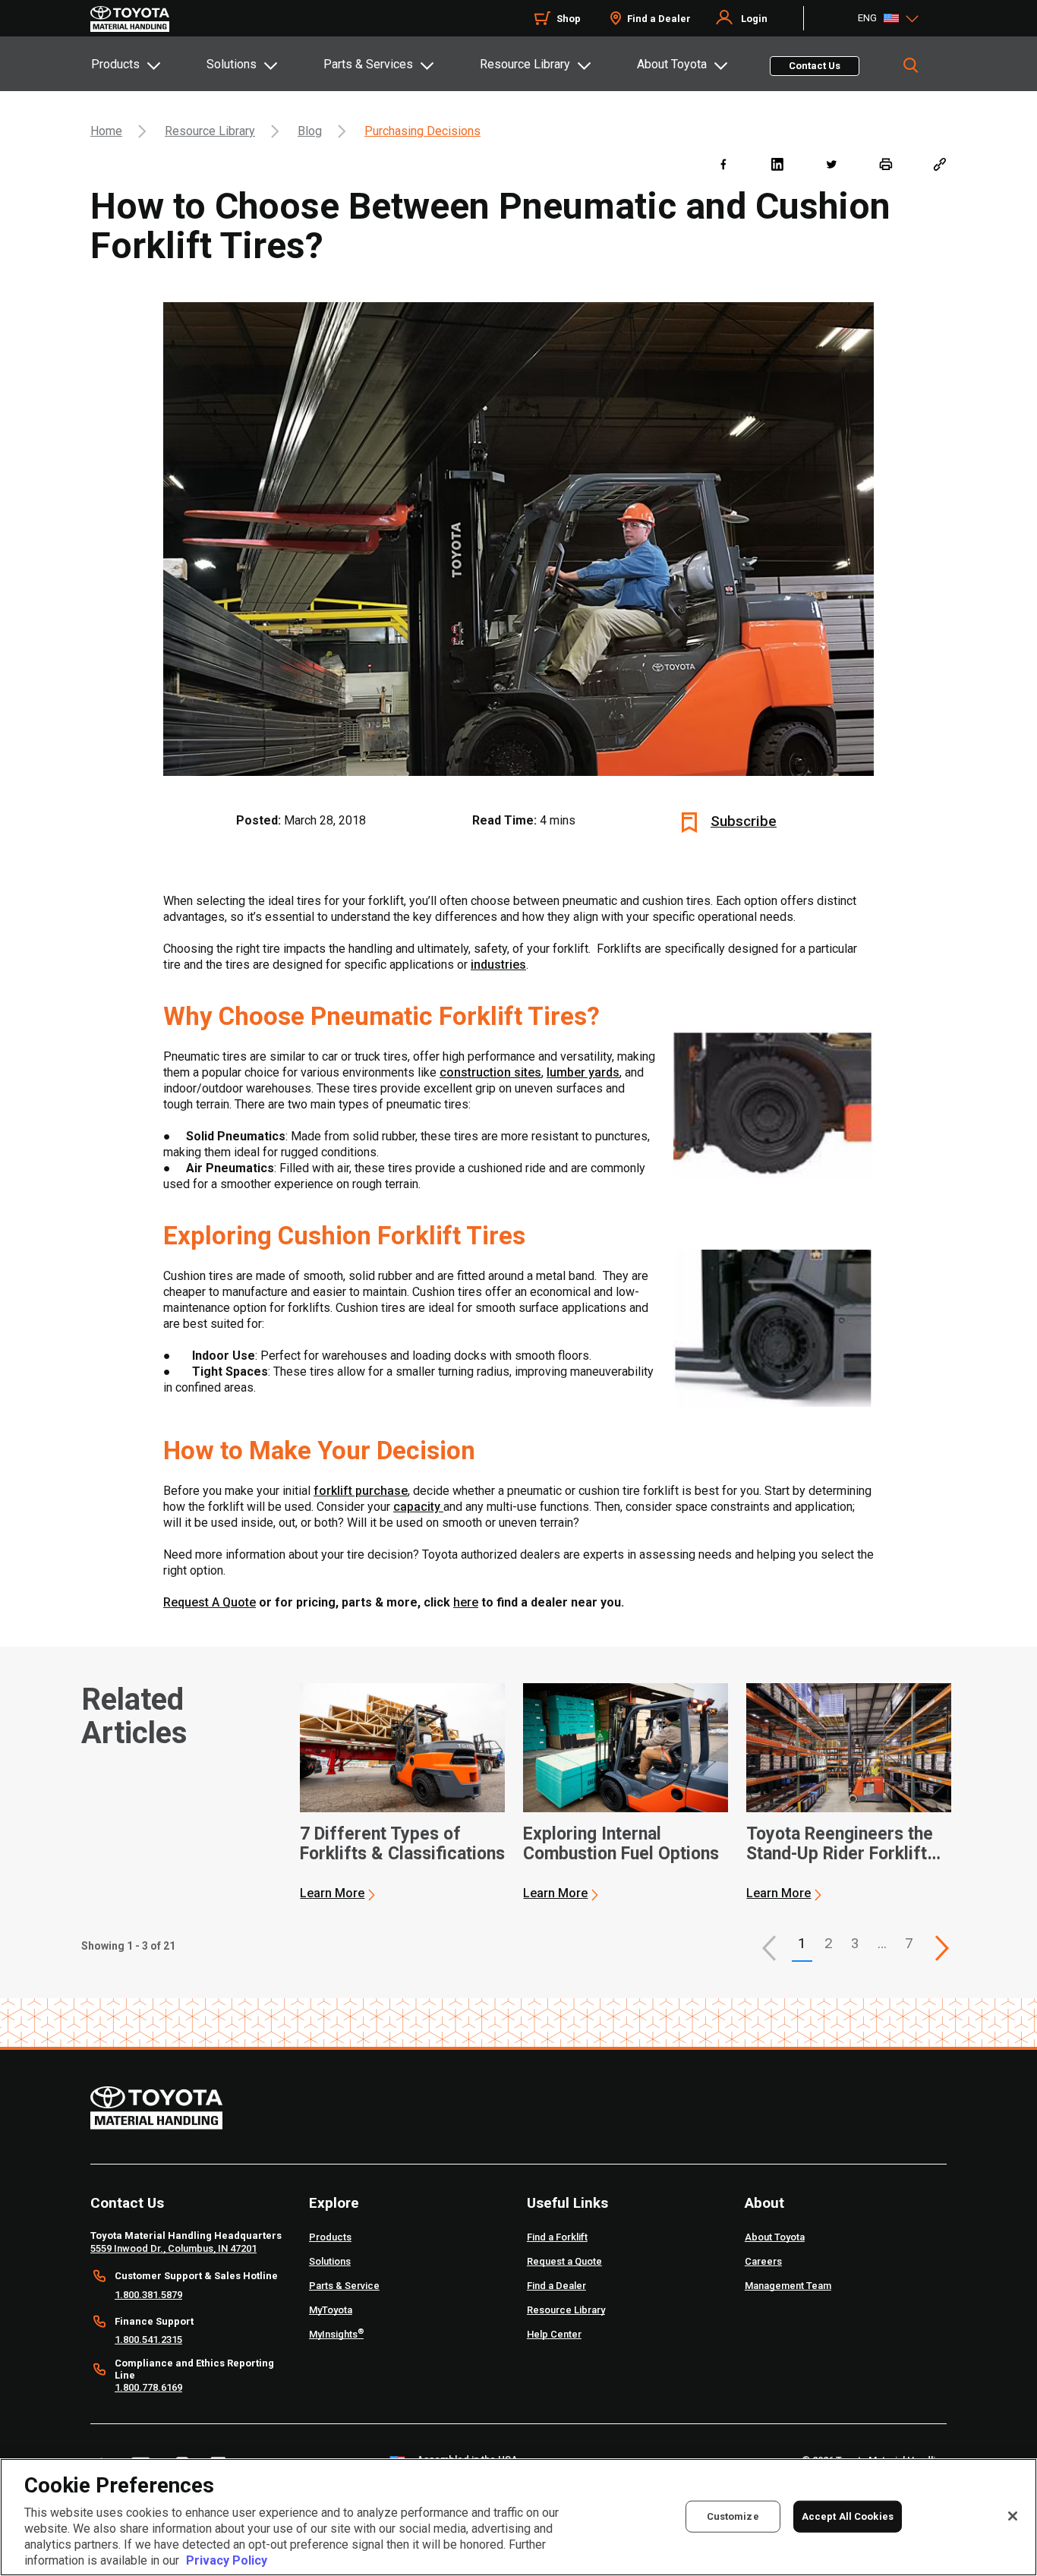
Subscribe (744, 821)
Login (754, 19)
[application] (402, 1792)
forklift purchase (361, 1491)
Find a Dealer (659, 19)
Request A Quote (210, 1602)
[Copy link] (939, 164)
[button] (769, 1948)
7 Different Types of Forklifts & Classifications (402, 1844)
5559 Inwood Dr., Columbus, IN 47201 (173, 2248)
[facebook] (723, 164)
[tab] (148, 64)
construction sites (490, 1072)
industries (498, 965)
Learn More (332, 1893)
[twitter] (831, 164)
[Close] (1013, 2516)
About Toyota (672, 64)
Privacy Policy (227, 2560)
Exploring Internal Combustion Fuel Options (621, 1844)
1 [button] (802, 1943)
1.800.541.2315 (148, 2340)
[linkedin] (777, 164)
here (466, 1602)
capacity (418, 1507)
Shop (569, 19)
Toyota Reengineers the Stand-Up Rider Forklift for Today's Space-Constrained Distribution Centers (841, 1844)
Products (115, 64)
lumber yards (583, 1072)
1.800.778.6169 (148, 2387)
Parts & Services (368, 64)
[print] (886, 164)
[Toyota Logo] (130, 19)
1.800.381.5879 (148, 2295)
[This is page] (942, 1948)
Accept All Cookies (848, 2516)
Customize (733, 2516)
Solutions (232, 64)
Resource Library (525, 64)
